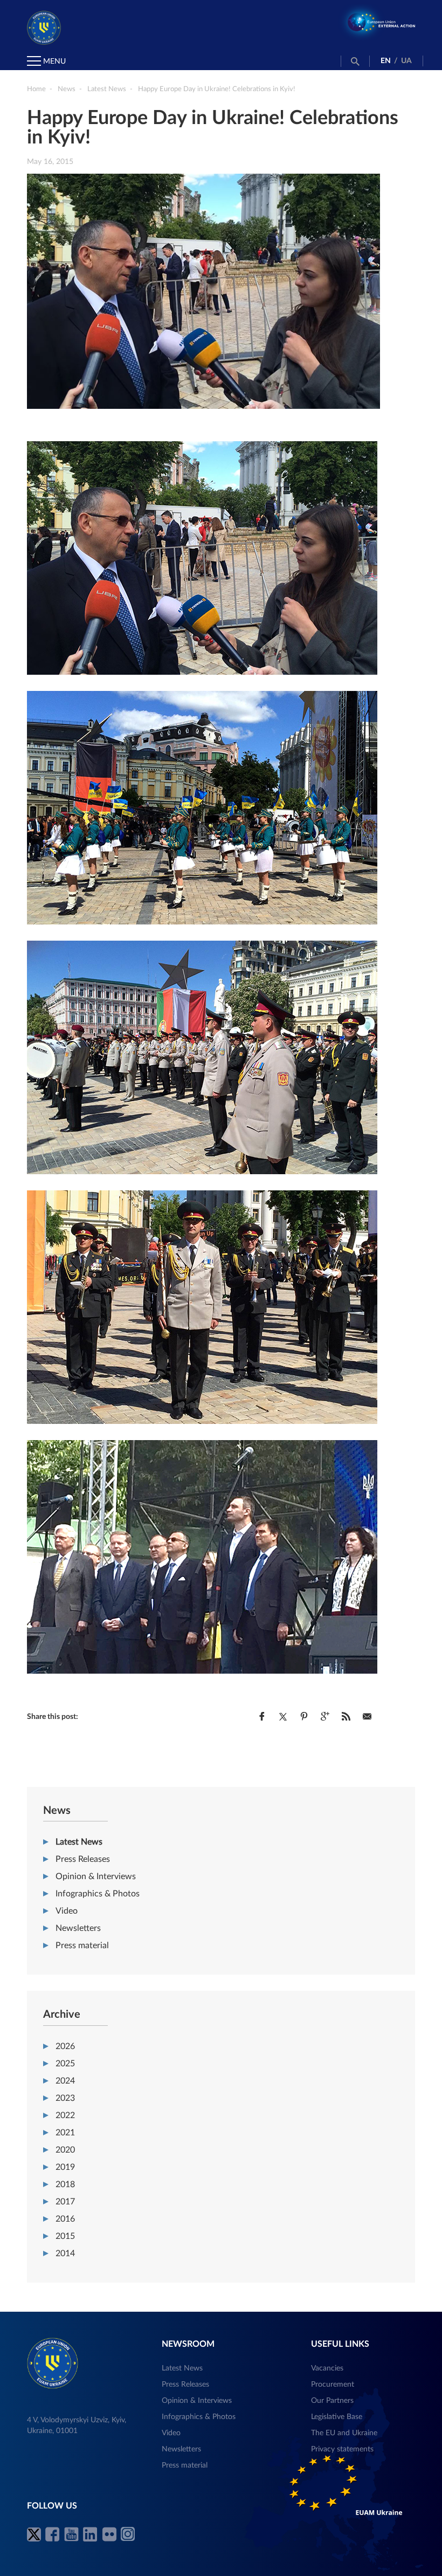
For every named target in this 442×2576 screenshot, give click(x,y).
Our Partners (332, 2401)
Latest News (79, 1842)
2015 (65, 2236)
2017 (65, 2202)
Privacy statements (342, 2449)
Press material (82, 1945)
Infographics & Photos (98, 1894)
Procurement (333, 2385)
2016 (65, 2219)
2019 (65, 2167)
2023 (65, 2098)
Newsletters (78, 1928)
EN (386, 61)
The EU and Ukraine (344, 2433)
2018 (65, 2184)
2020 (65, 2150)
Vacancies (327, 2368)
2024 (65, 2081)
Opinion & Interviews (96, 1876)
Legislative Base (337, 2417)
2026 (65, 2046)
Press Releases (83, 1859)
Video (67, 1911)
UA (406, 61)
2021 (65, 2133)
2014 (65, 2253)
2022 (65, 2115)
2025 (65, 2064)
